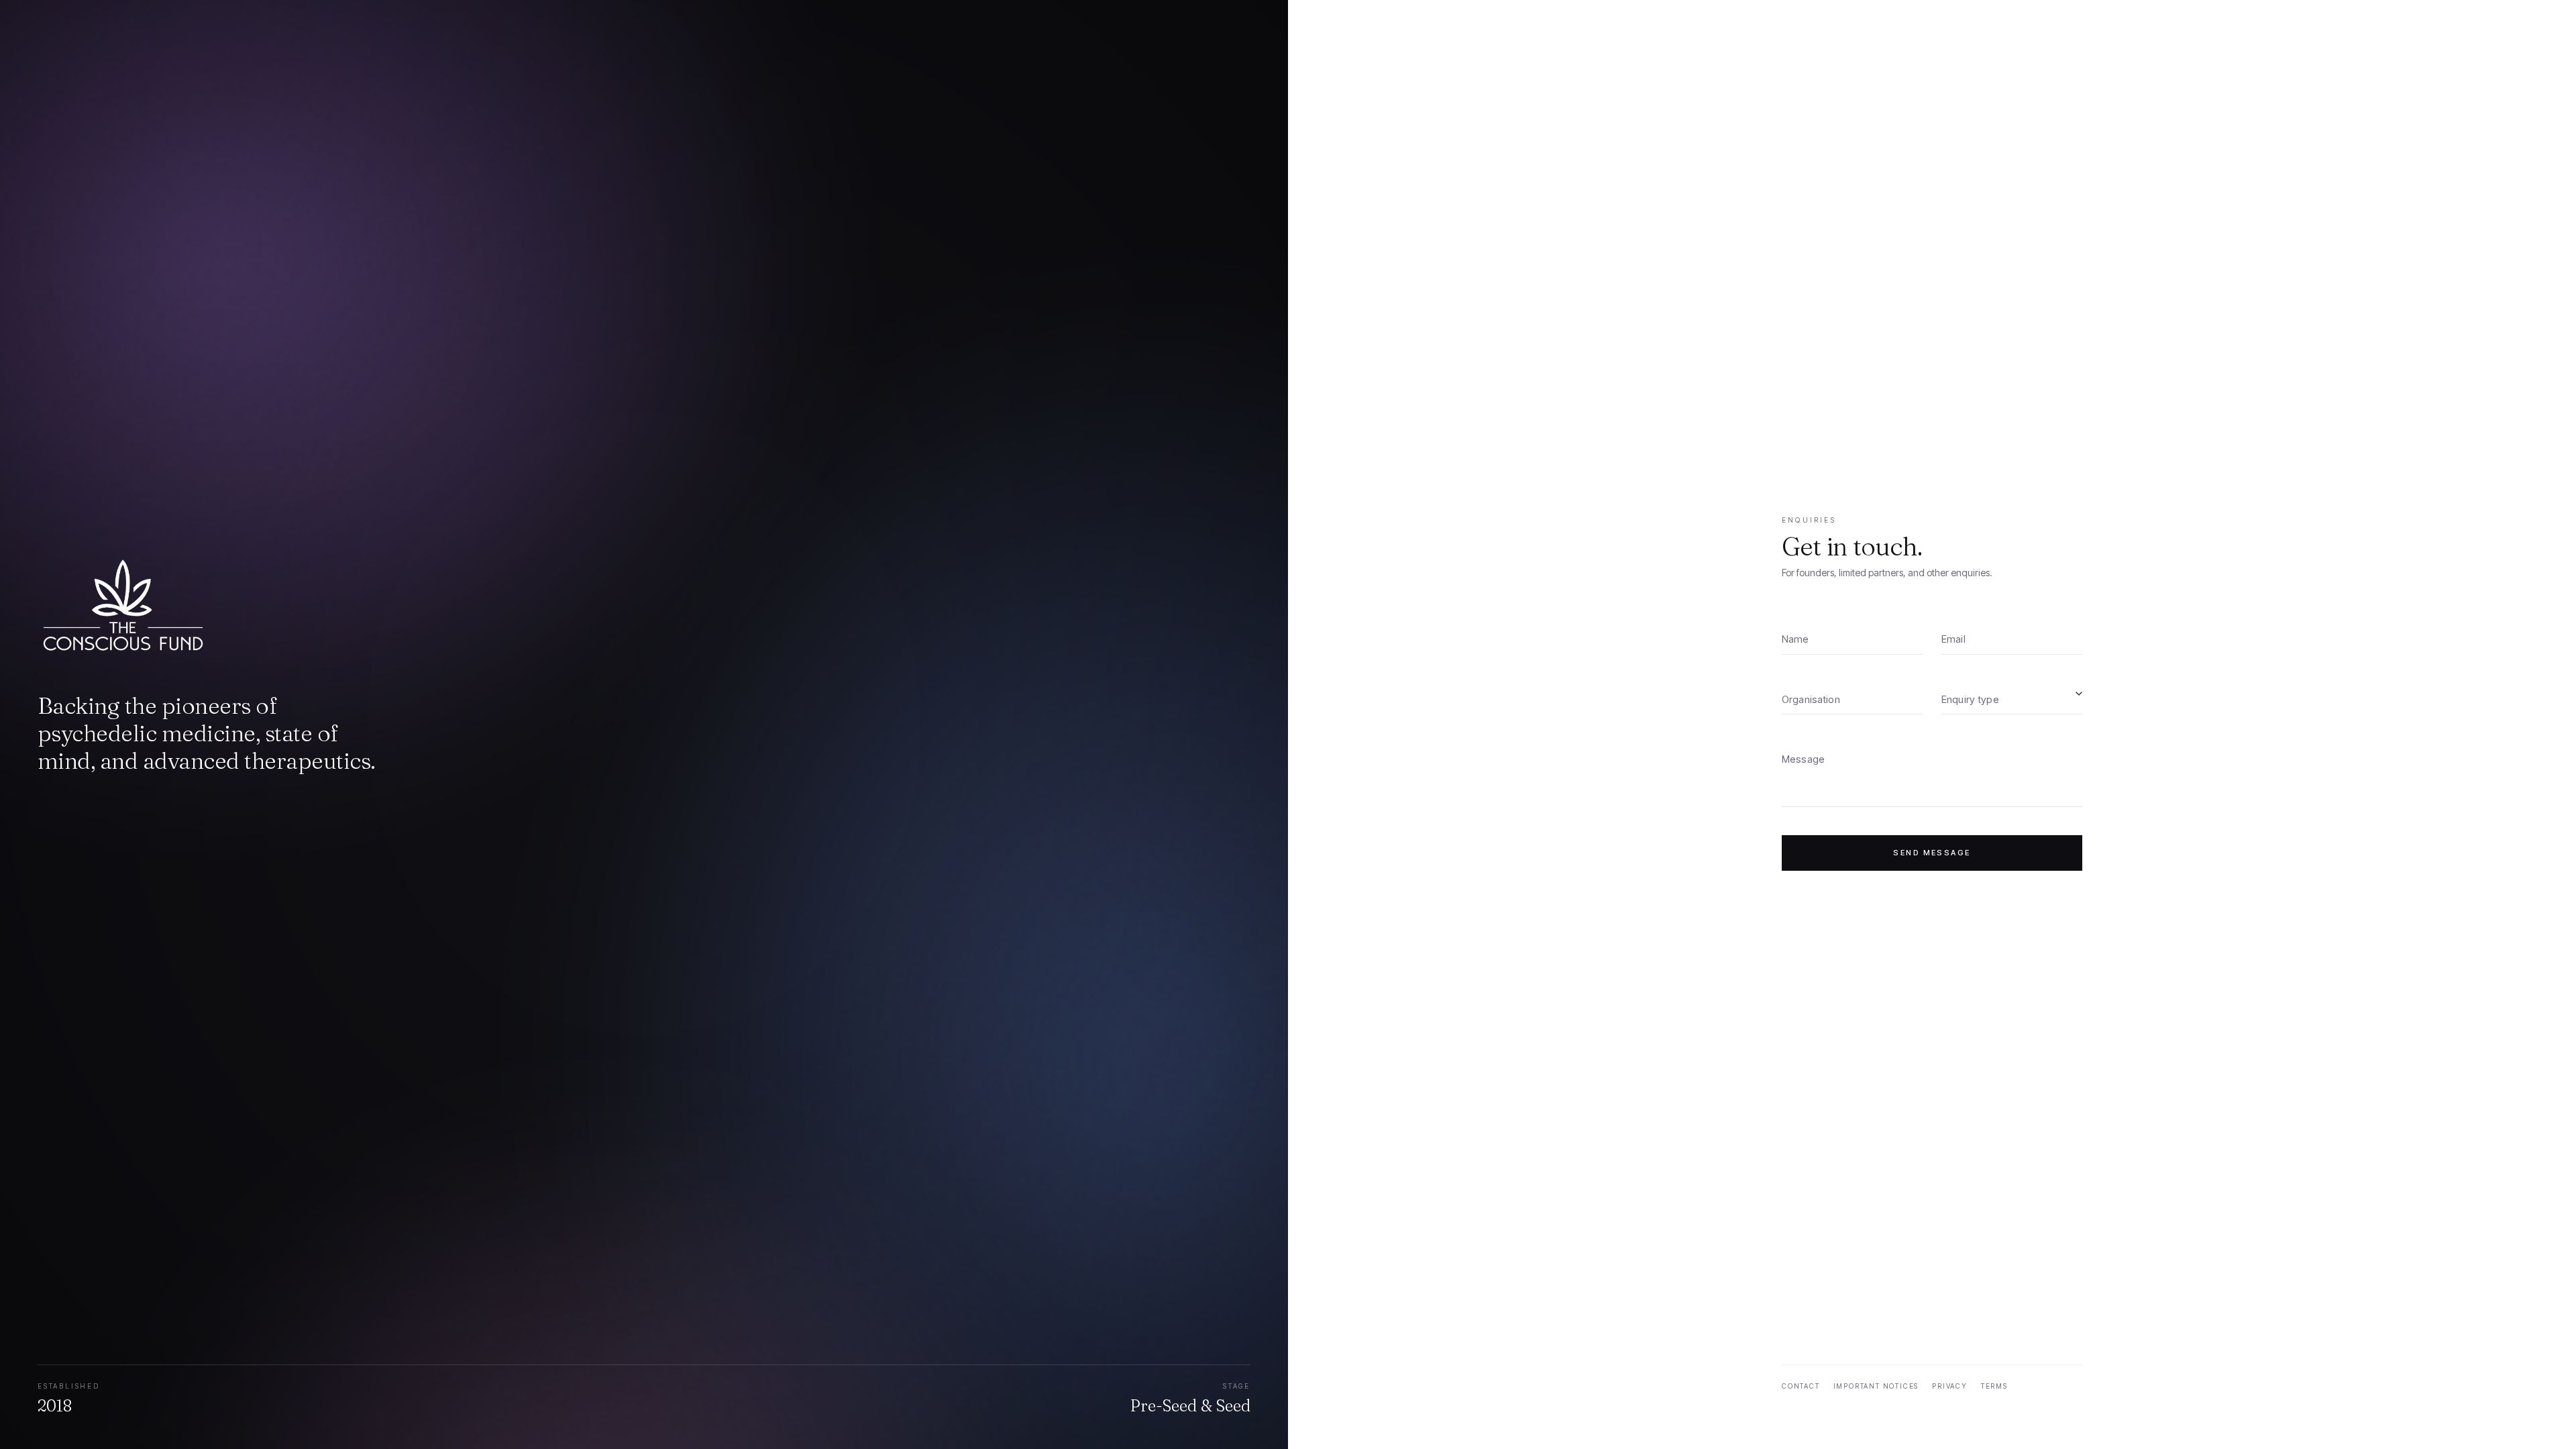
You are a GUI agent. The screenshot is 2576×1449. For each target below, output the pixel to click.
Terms (1994, 1386)
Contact (1801, 1386)
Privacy (1950, 1386)
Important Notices (1876, 1386)
